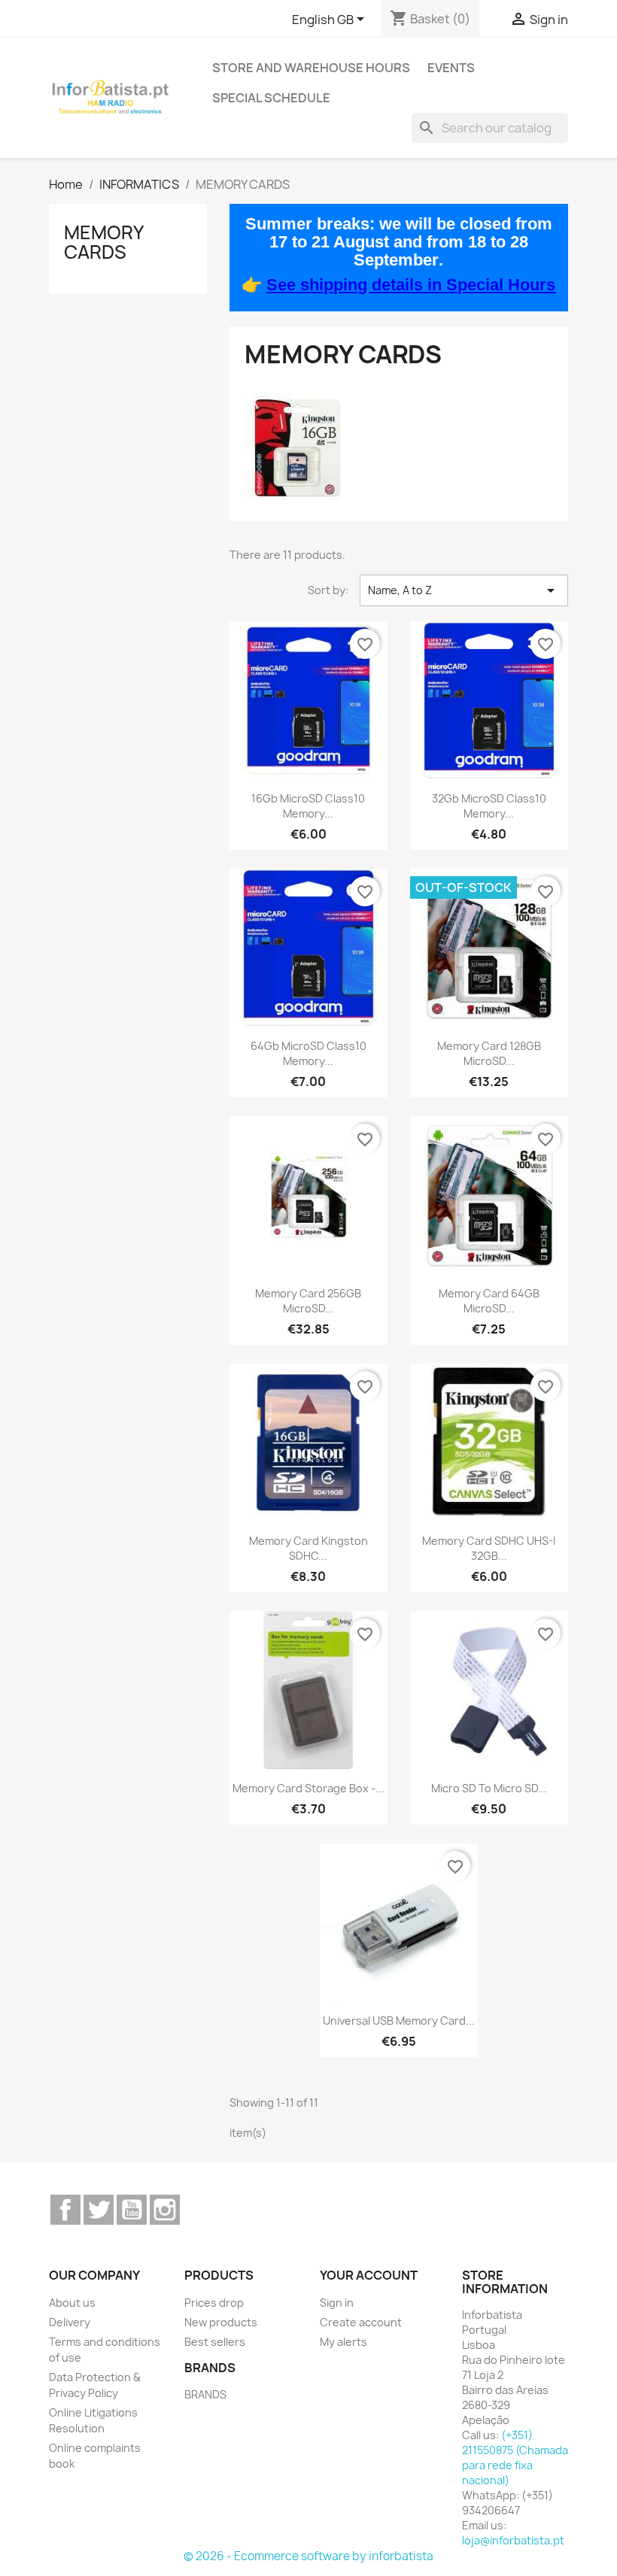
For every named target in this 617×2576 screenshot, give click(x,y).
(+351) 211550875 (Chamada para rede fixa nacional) (515, 2458)
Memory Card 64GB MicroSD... (489, 1301)
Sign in (337, 2303)
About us (72, 2303)
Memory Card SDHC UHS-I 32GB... (489, 1548)
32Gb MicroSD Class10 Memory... (489, 806)
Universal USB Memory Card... (399, 2021)
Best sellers (215, 2342)
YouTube (132, 2210)
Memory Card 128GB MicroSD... (489, 1053)
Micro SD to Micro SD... (489, 1788)
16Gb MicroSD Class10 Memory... (308, 806)
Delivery (70, 2322)
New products (221, 2322)
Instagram (165, 2210)
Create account (361, 2322)
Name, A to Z (464, 590)
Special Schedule (271, 98)
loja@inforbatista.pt (513, 2540)
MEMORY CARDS (103, 242)
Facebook (65, 2210)
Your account (369, 2275)
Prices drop (214, 2303)
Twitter (99, 2210)
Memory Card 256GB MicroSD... (308, 1301)
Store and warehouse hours (311, 68)
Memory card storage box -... (308, 1788)
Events (451, 68)
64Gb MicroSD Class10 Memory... (308, 1053)
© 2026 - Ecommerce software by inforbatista (308, 2556)
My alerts (343, 2342)
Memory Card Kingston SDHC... (308, 1548)
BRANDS (205, 2394)
